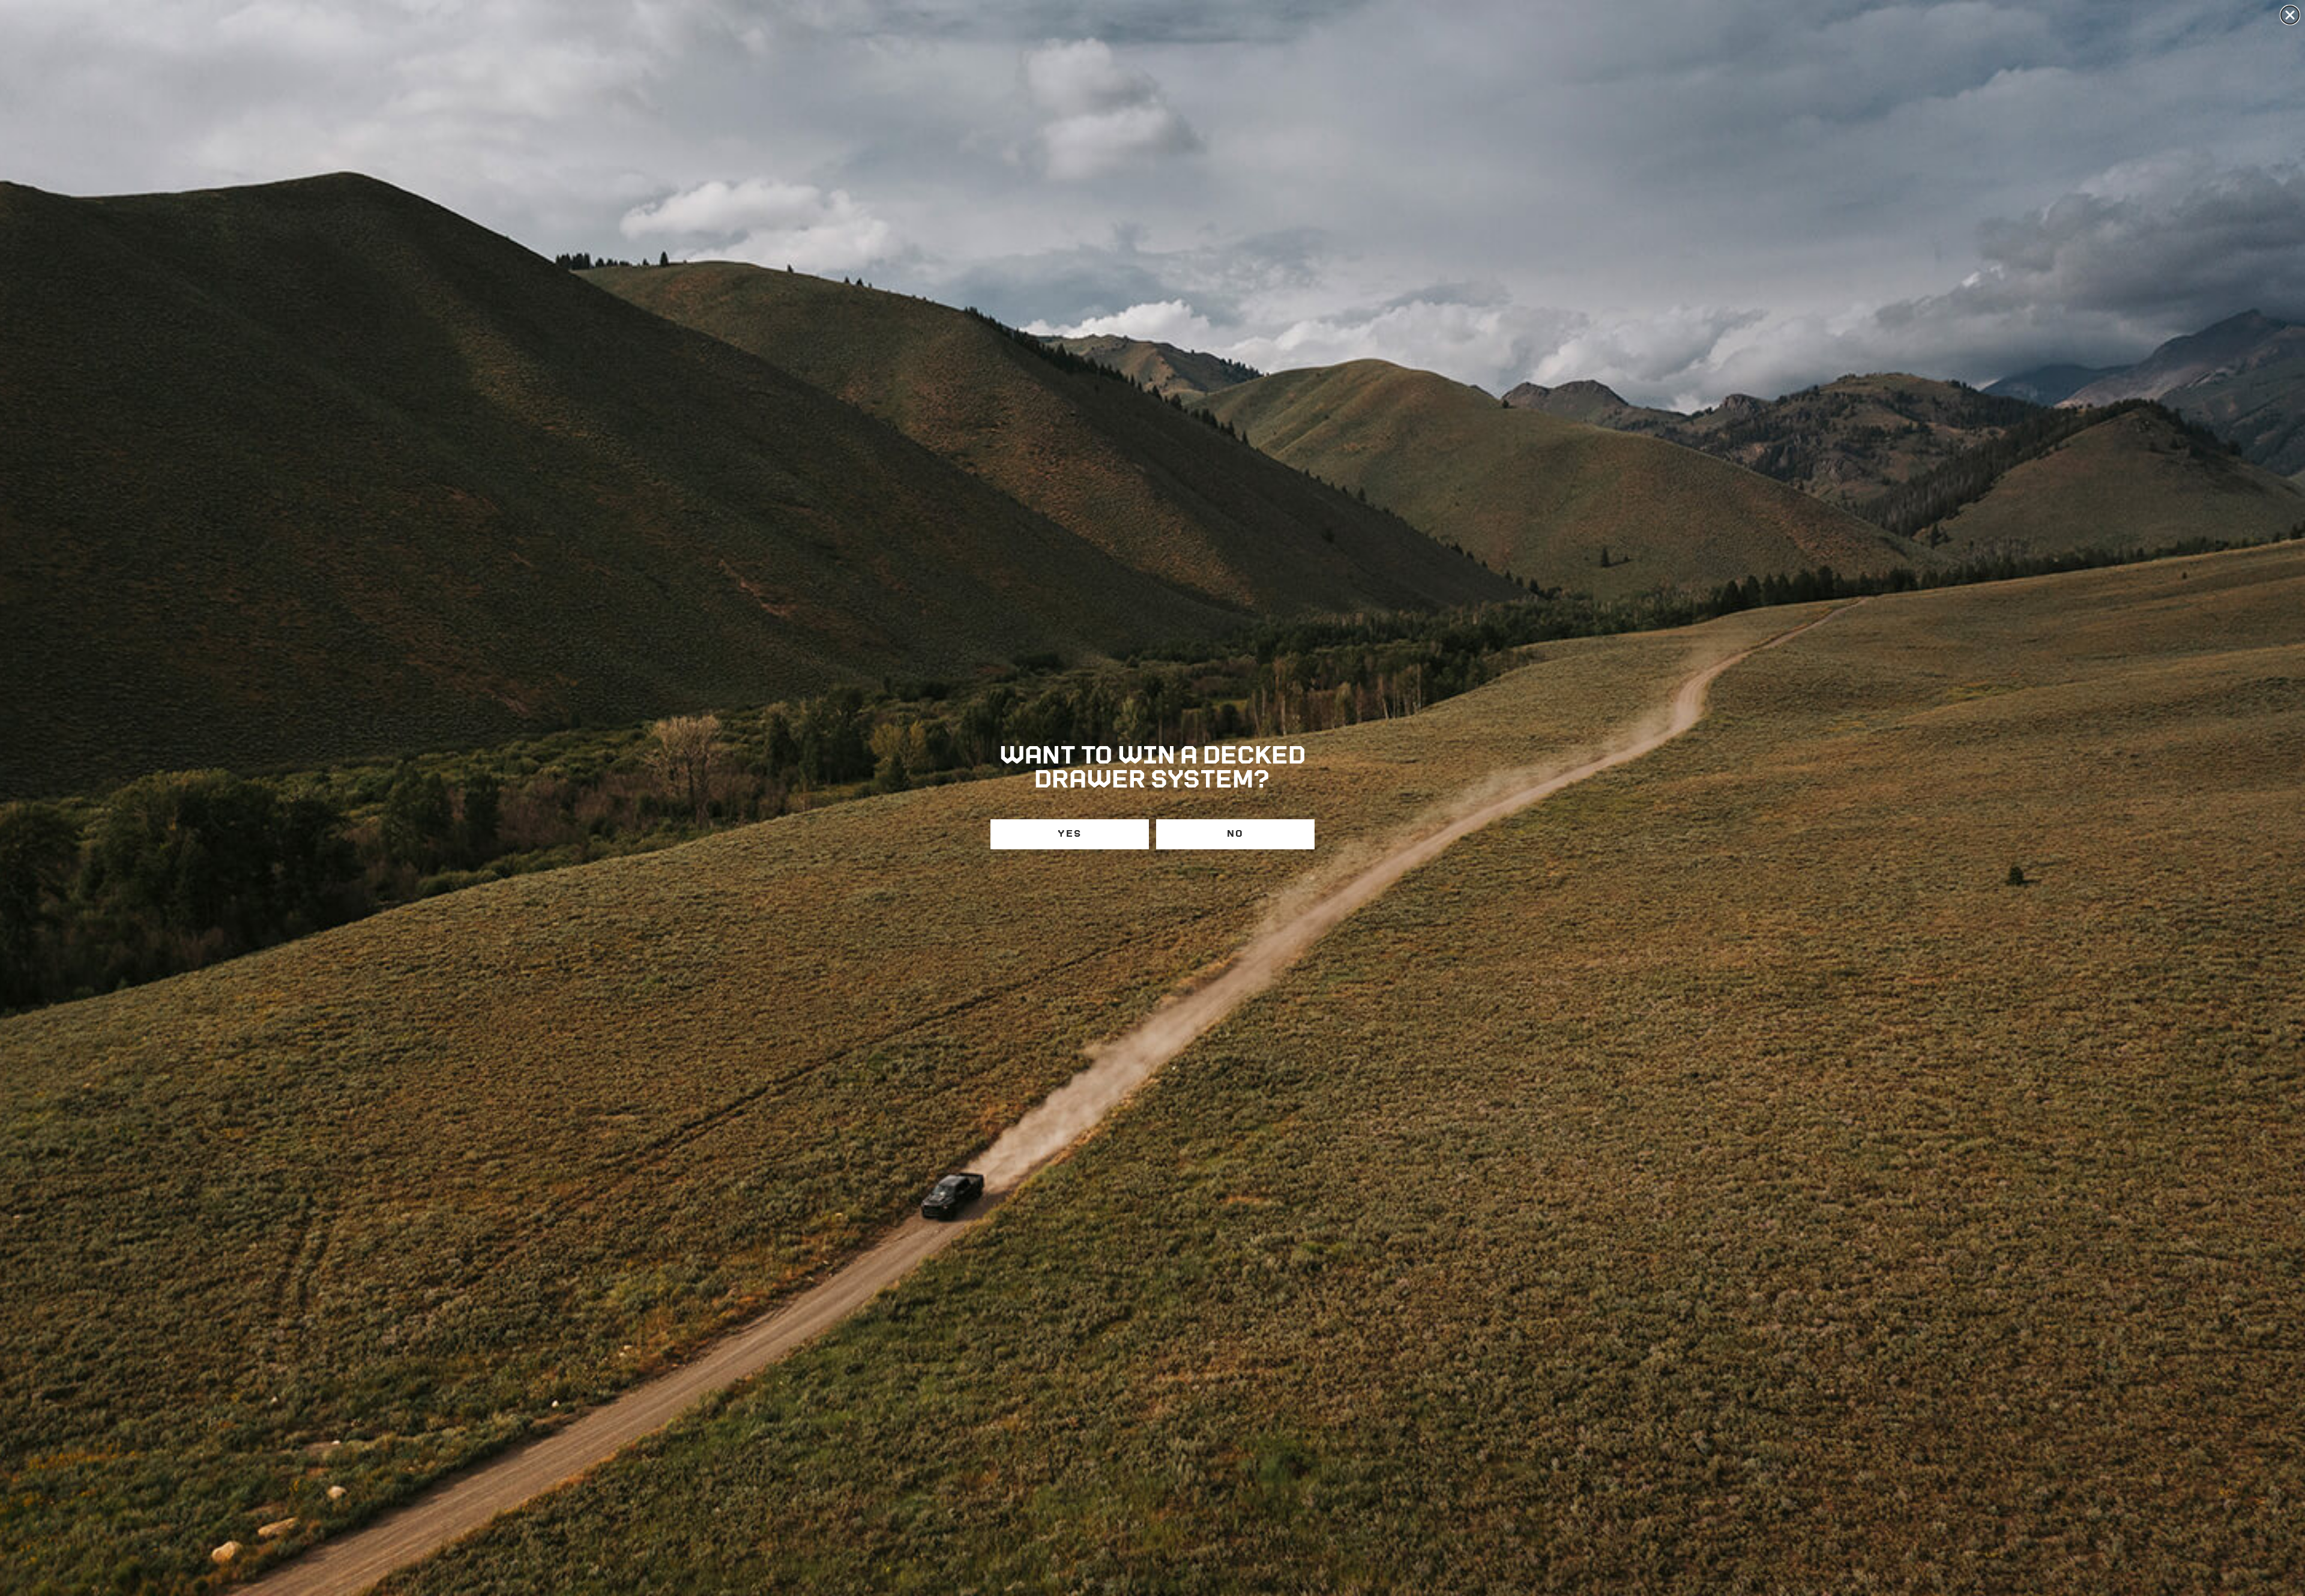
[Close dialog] (2290, 15)
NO (1235, 834)
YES (1070, 834)
